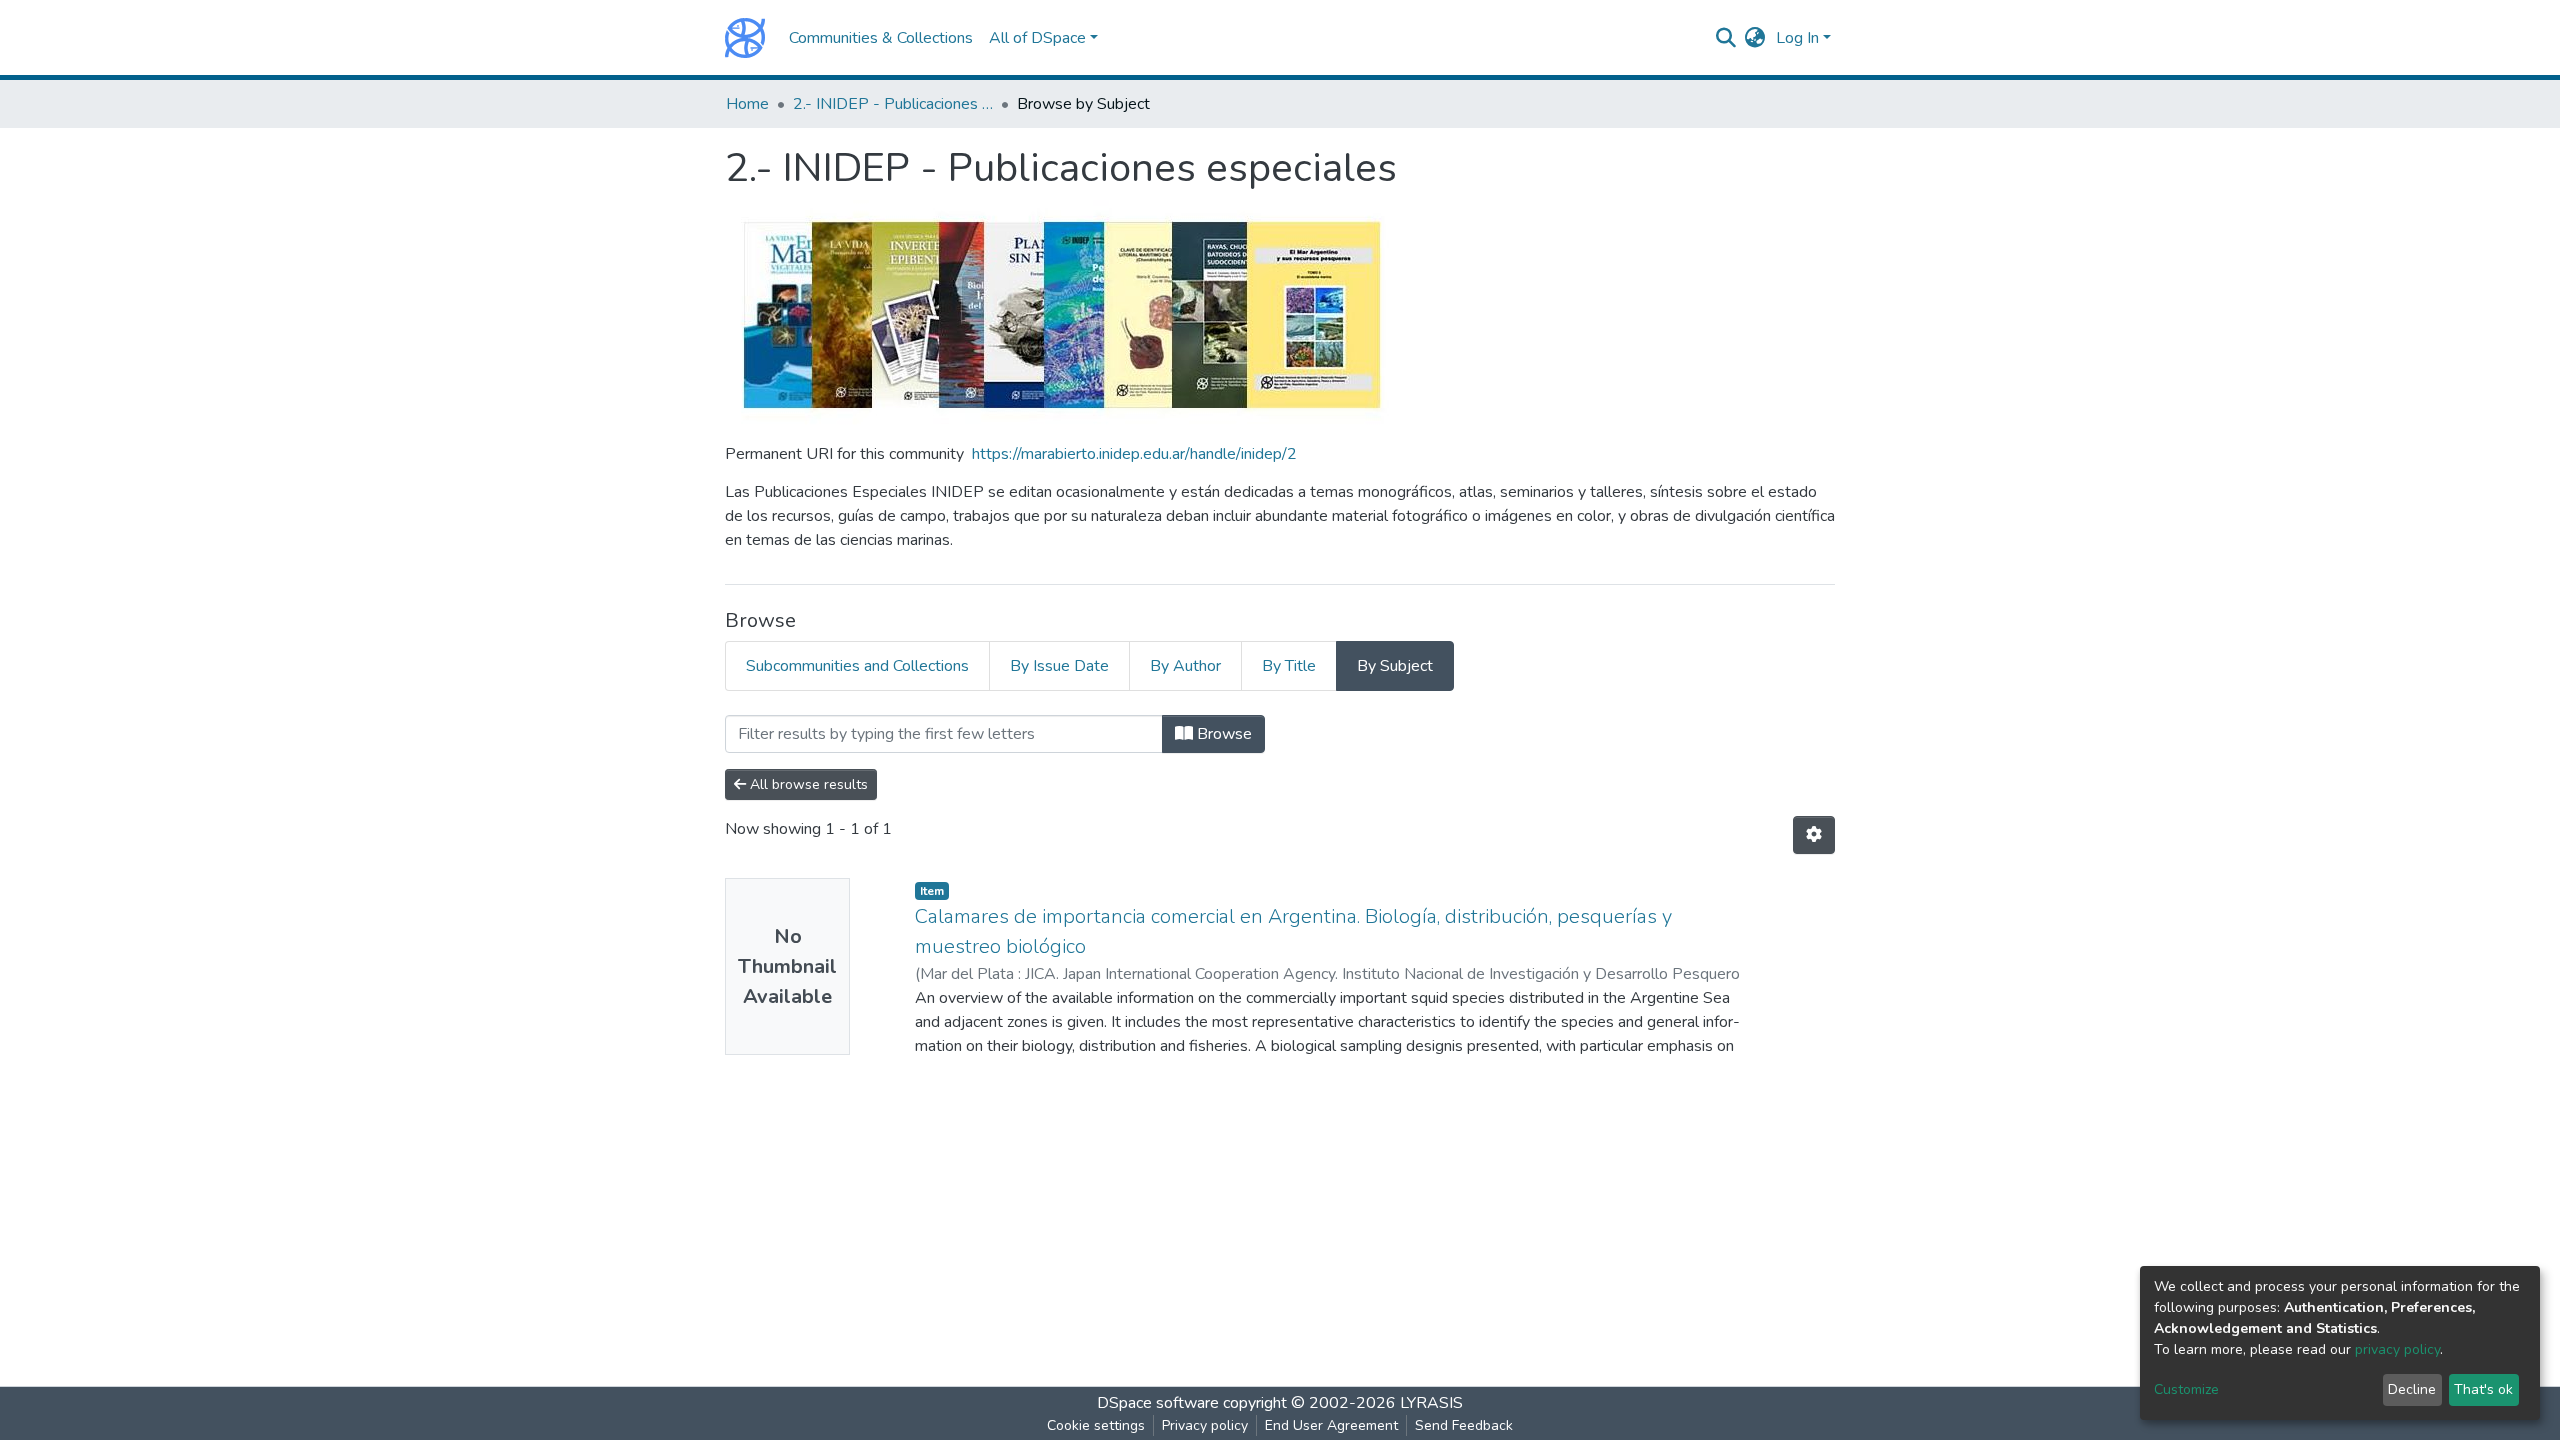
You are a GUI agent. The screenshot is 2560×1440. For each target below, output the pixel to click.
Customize (2186, 1389)
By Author (1185, 666)
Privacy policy (1205, 1425)
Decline (2412, 1389)
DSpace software (1158, 1403)
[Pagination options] (1814, 835)
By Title (1289, 666)
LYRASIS (1431, 1403)
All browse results (807, 784)
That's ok (2483, 1389)
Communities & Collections (881, 38)
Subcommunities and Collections (857, 666)
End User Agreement (1331, 1425)
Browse (1222, 734)
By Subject (1395, 666)
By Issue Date (1059, 666)
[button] (1755, 38)
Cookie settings (1096, 1425)
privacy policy (2397, 1349)
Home (747, 104)
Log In (1797, 38)
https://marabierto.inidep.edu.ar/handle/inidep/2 (1134, 454)
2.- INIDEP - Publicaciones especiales (893, 104)
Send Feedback (1464, 1425)
